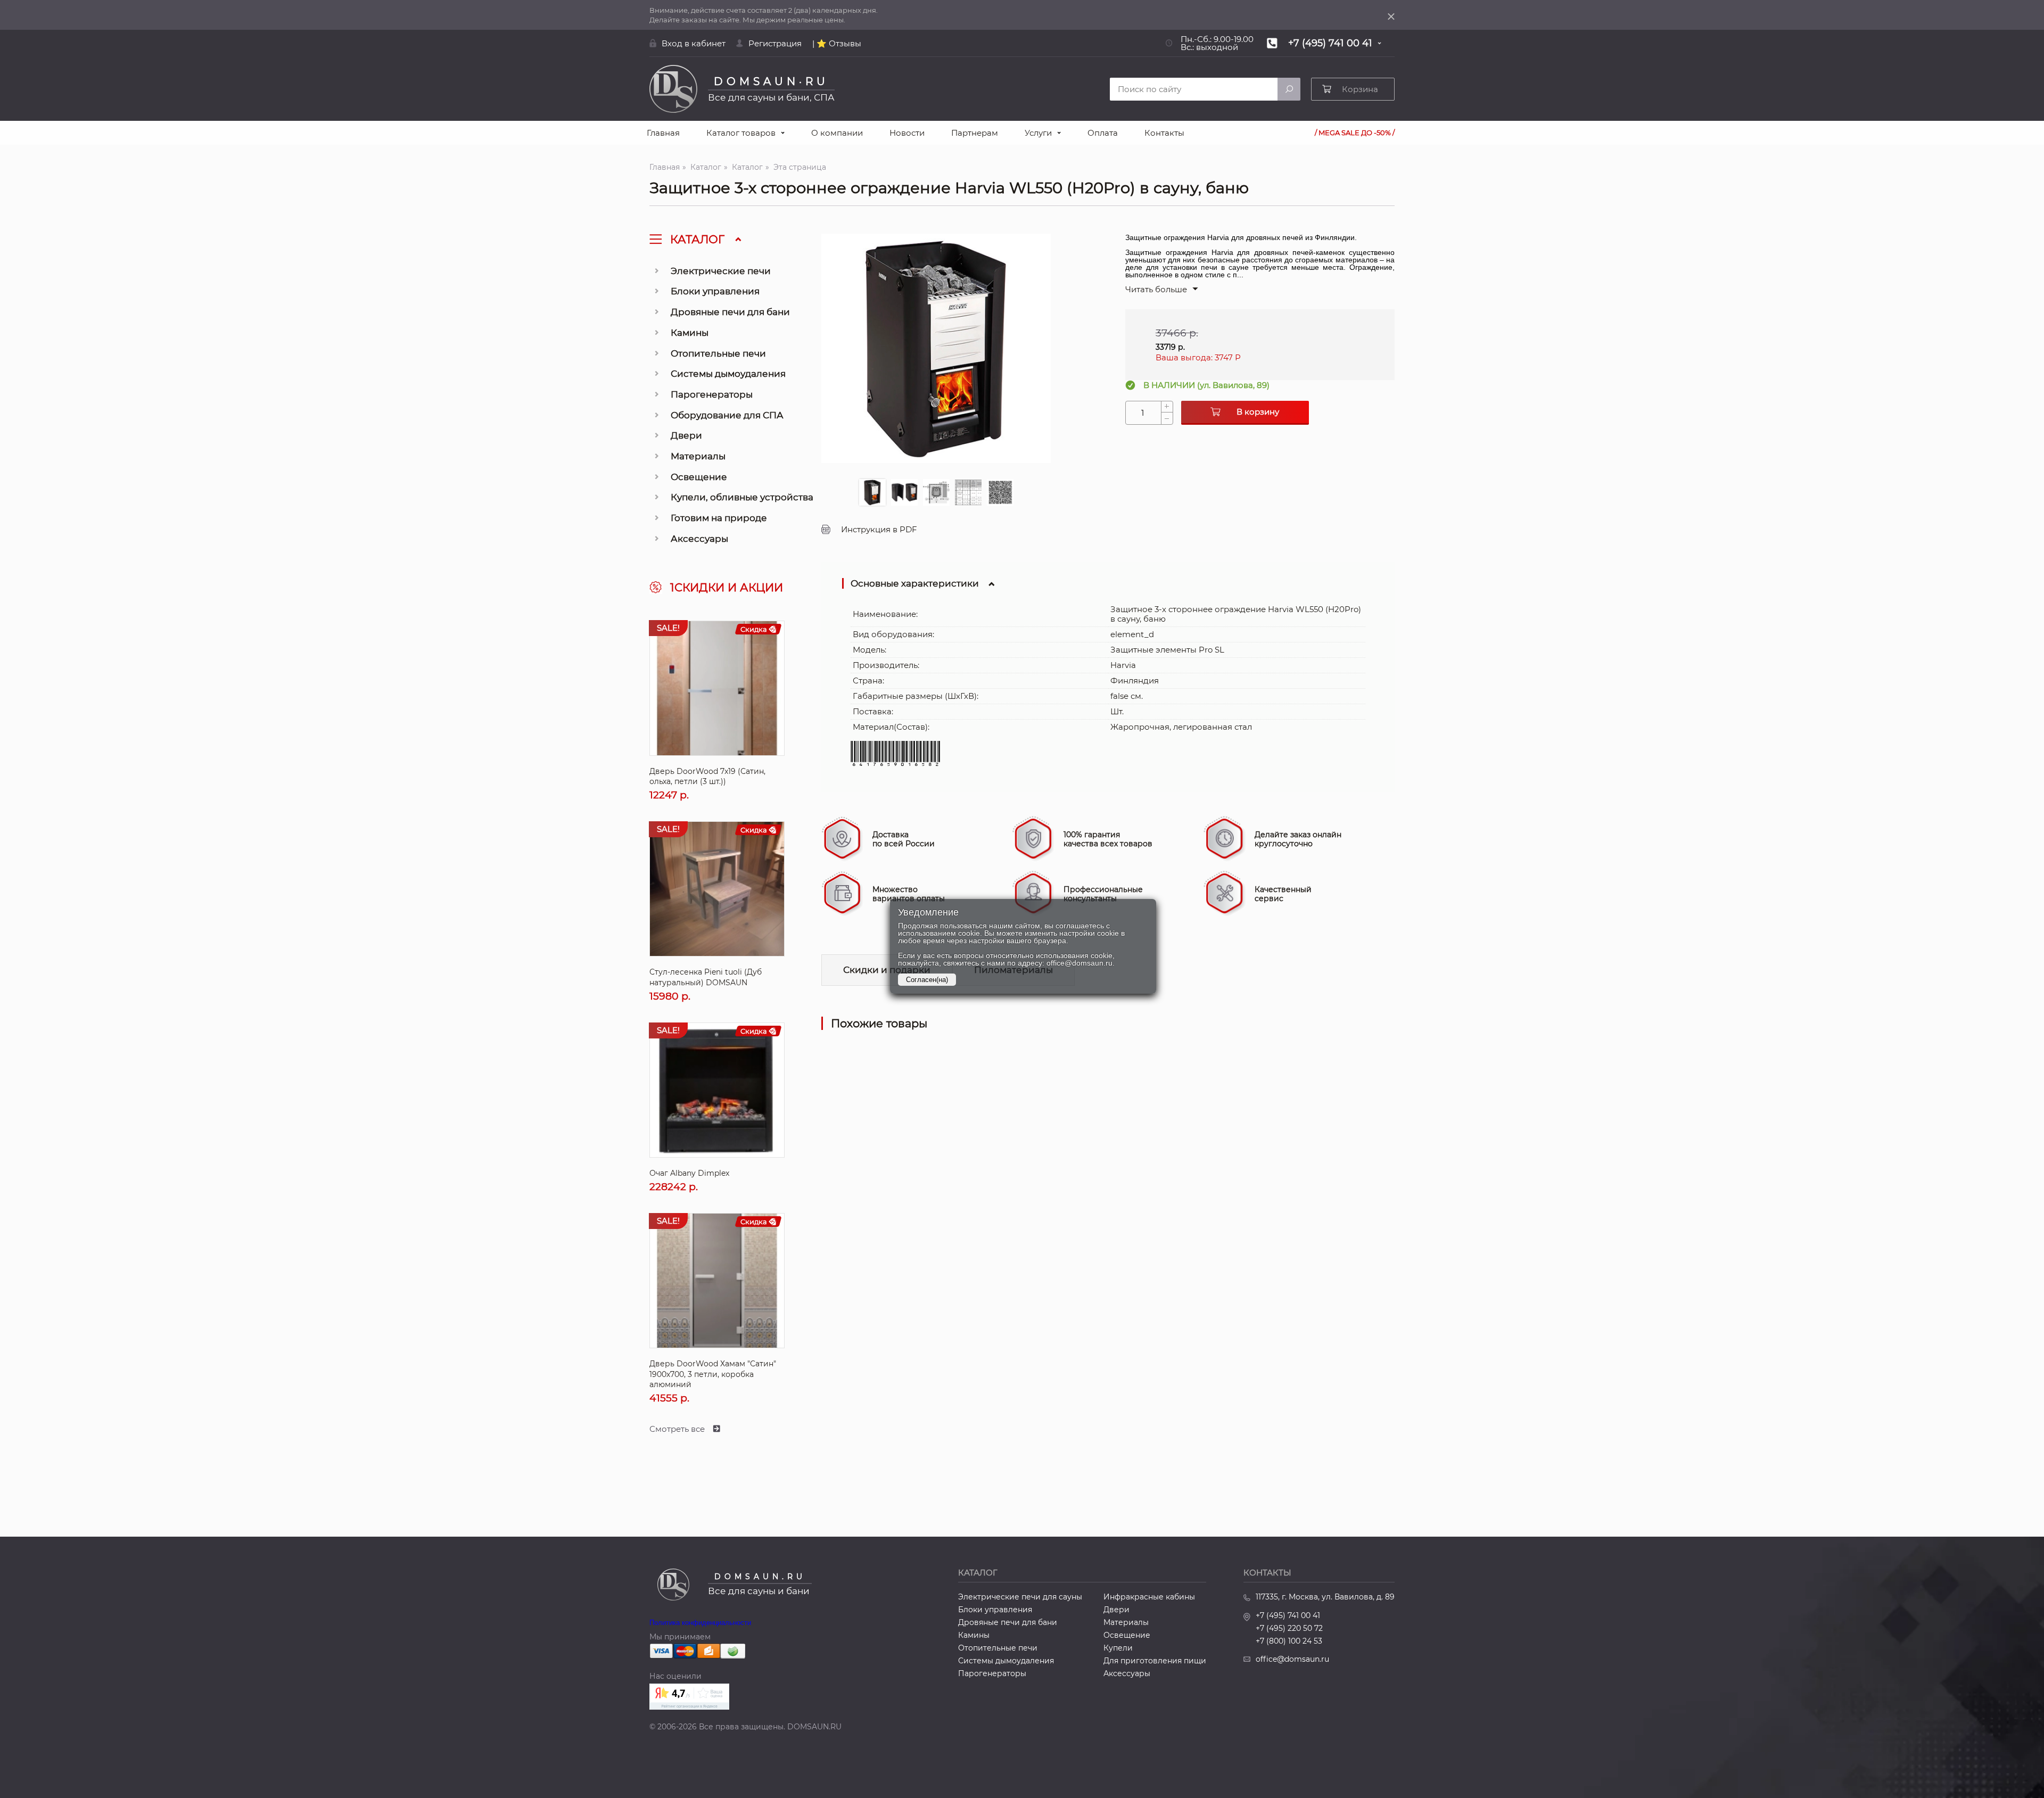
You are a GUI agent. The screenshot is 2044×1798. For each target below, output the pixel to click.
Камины (690, 333)
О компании (837, 133)
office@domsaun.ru (1292, 1659)
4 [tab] (968, 492)
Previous (832, 364)
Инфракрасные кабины (1149, 1597)
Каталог (706, 167)
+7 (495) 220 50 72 (1289, 1628)
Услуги (1038, 133)
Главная (663, 133)
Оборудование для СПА (727, 415)
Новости (907, 133)
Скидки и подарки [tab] (887, 970)
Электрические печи (721, 271)
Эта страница (800, 167)
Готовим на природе (719, 518)
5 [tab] (1000, 492)
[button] (1162, 289)
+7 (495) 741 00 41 (1288, 1615)
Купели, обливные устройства (742, 497)
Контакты (1164, 133)
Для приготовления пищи (1155, 1661)
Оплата (1103, 133)
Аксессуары (699, 539)
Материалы (698, 456)
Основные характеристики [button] (915, 583)
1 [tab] (872, 492)
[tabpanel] (936, 348)
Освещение (699, 477)
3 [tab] (936, 492)
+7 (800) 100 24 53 (1289, 1641)
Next (1040, 364)
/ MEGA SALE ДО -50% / (1355, 133)
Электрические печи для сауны (1020, 1597)
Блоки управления (715, 291)
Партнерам (975, 133)
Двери (686, 435)
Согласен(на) (927, 980)
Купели (1118, 1648)
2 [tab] (904, 492)
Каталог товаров (741, 133)
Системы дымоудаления (728, 374)
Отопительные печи (718, 353)
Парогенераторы (712, 394)
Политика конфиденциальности (700, 1623)
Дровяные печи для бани (730, 312)
